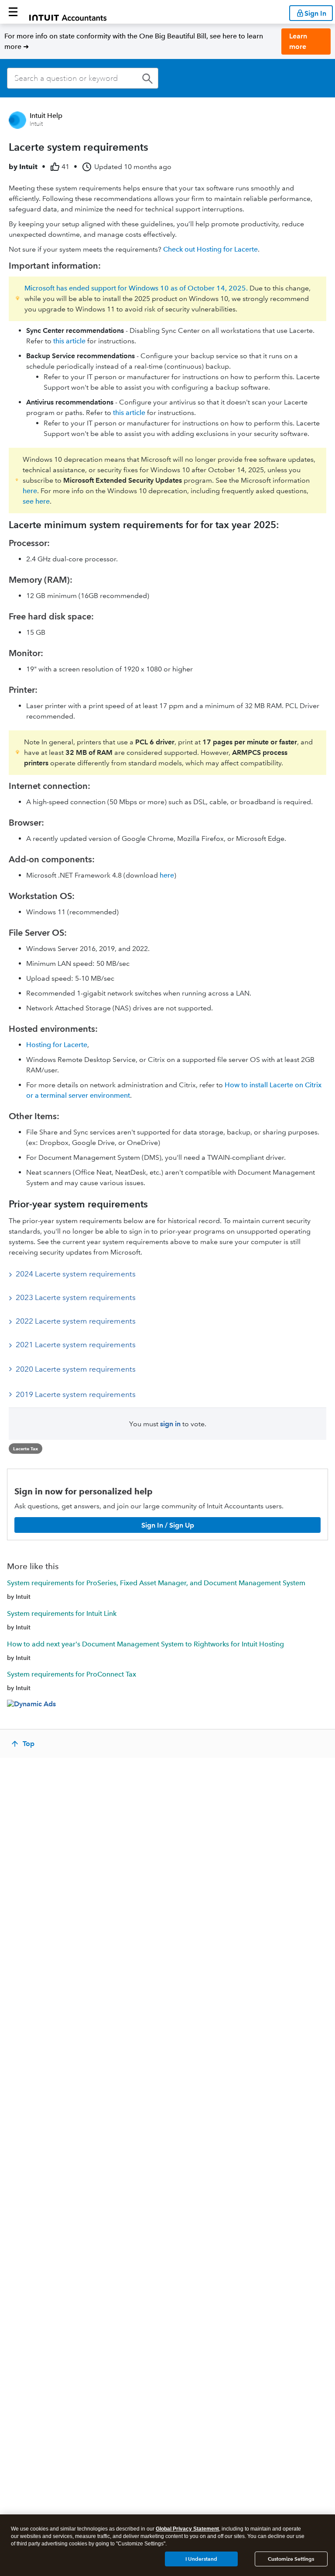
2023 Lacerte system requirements (76, 1297)
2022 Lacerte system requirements (76, 1321)
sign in (170, 1424)
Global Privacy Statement (187, 2529)
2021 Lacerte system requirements (76, 1345)
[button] (13, 12)
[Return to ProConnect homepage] (68, 12)
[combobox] (83, 78)
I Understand (201, 2559)
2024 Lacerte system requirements (76, 1274)
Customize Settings (291, 2559)
